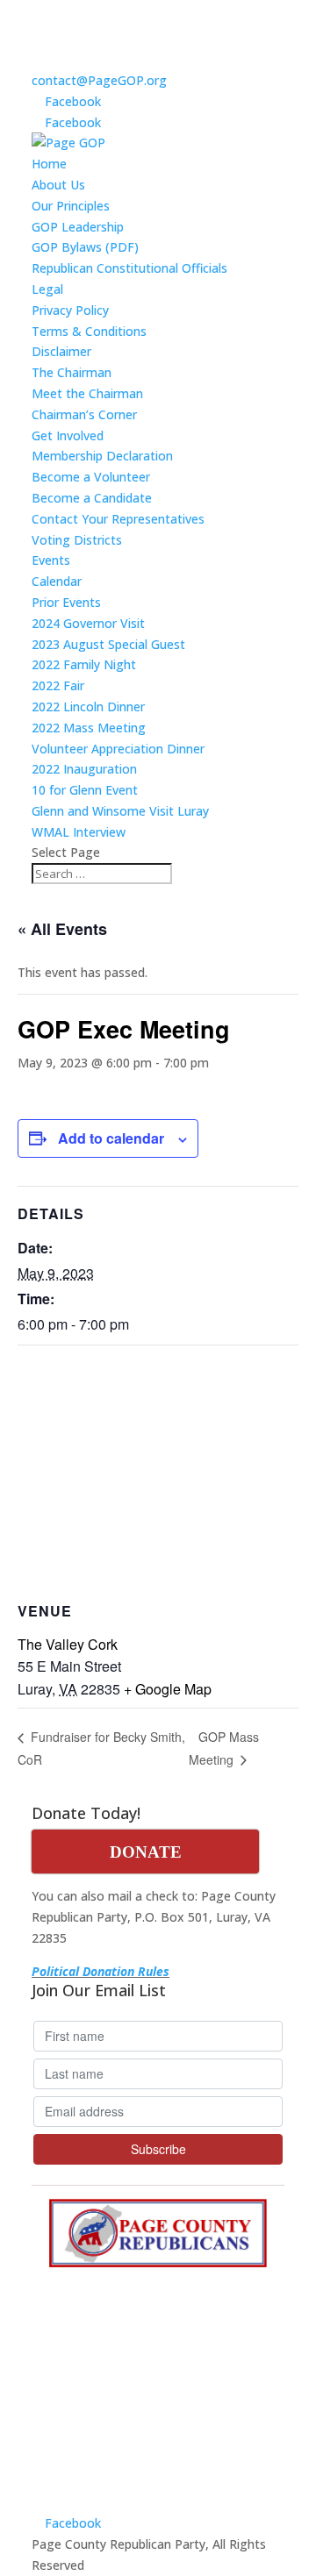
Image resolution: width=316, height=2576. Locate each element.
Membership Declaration (102, 456)
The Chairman (72, 372)
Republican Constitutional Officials (129, 268)
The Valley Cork (68, 1644)
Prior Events (66, 602)
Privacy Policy (70, 310)
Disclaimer (61, 351)
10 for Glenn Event (85, 790)
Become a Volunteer (91, 477)
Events (51, 560)
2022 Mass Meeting (89, 728)
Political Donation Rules (101, 1971)
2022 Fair (58, 685)
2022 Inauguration (84, 769)
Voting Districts (77, 540)
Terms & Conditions (89, 331)
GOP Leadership (78, 227)
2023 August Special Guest (108, 644)
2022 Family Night (84, 664)
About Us (58, 185)
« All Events (62, 929)
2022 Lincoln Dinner (88, 706)
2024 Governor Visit (88, 623)
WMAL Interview (79, 832)
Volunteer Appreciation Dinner (118, 749)
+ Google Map (168, 1689)
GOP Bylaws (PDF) (85, 247)
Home (49, 164)
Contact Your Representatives (118, 519)
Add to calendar (111, 1138)
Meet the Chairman (87, 393)
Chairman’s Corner (84, 414)
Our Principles (71, 206)
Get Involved (68, 435)
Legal (47, 289)
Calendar (57, 581)
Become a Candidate (92, 498)
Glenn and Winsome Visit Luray (120, 811)
